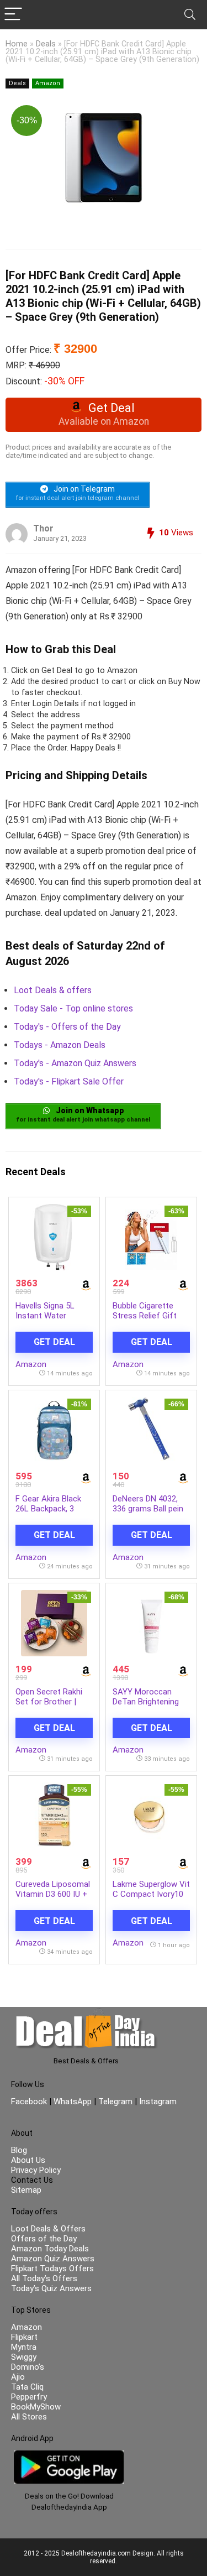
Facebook (30, 2102)
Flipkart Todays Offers (52, 2269)
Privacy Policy (36, 2170)
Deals (46, 44)
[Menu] (13, 15)
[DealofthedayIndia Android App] (69, 2455)
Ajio (18, 2377)
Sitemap (26, 2190)
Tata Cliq (27, 2387)
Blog (19, 2150)
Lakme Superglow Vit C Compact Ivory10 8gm (151, 1894)
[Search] (190, 15)
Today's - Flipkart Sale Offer (69, 1081)
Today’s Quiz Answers (51, 2288)
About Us (28, 2160)
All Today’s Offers (44, 2278)
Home (17, 44)
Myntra (24, 2347)
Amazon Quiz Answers (53, 2259)
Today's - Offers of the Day (67, 1027)
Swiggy (24, 2357)
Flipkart (24, 2337)
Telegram (115, 2102)
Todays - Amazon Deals (60, 1045)
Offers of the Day (44, 2239)
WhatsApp (73, 2102)
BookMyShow (36, 2407)
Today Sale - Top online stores (73, 1008)
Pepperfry (29, 2397)
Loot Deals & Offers (48, 2229)
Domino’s (28, 2367)
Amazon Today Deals (50, 2249)
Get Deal (54, 1342)
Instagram (157, 2102)
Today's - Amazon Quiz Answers (75, 1063)
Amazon (48, 83)
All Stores (29, 2417)
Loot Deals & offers (53, 990)
